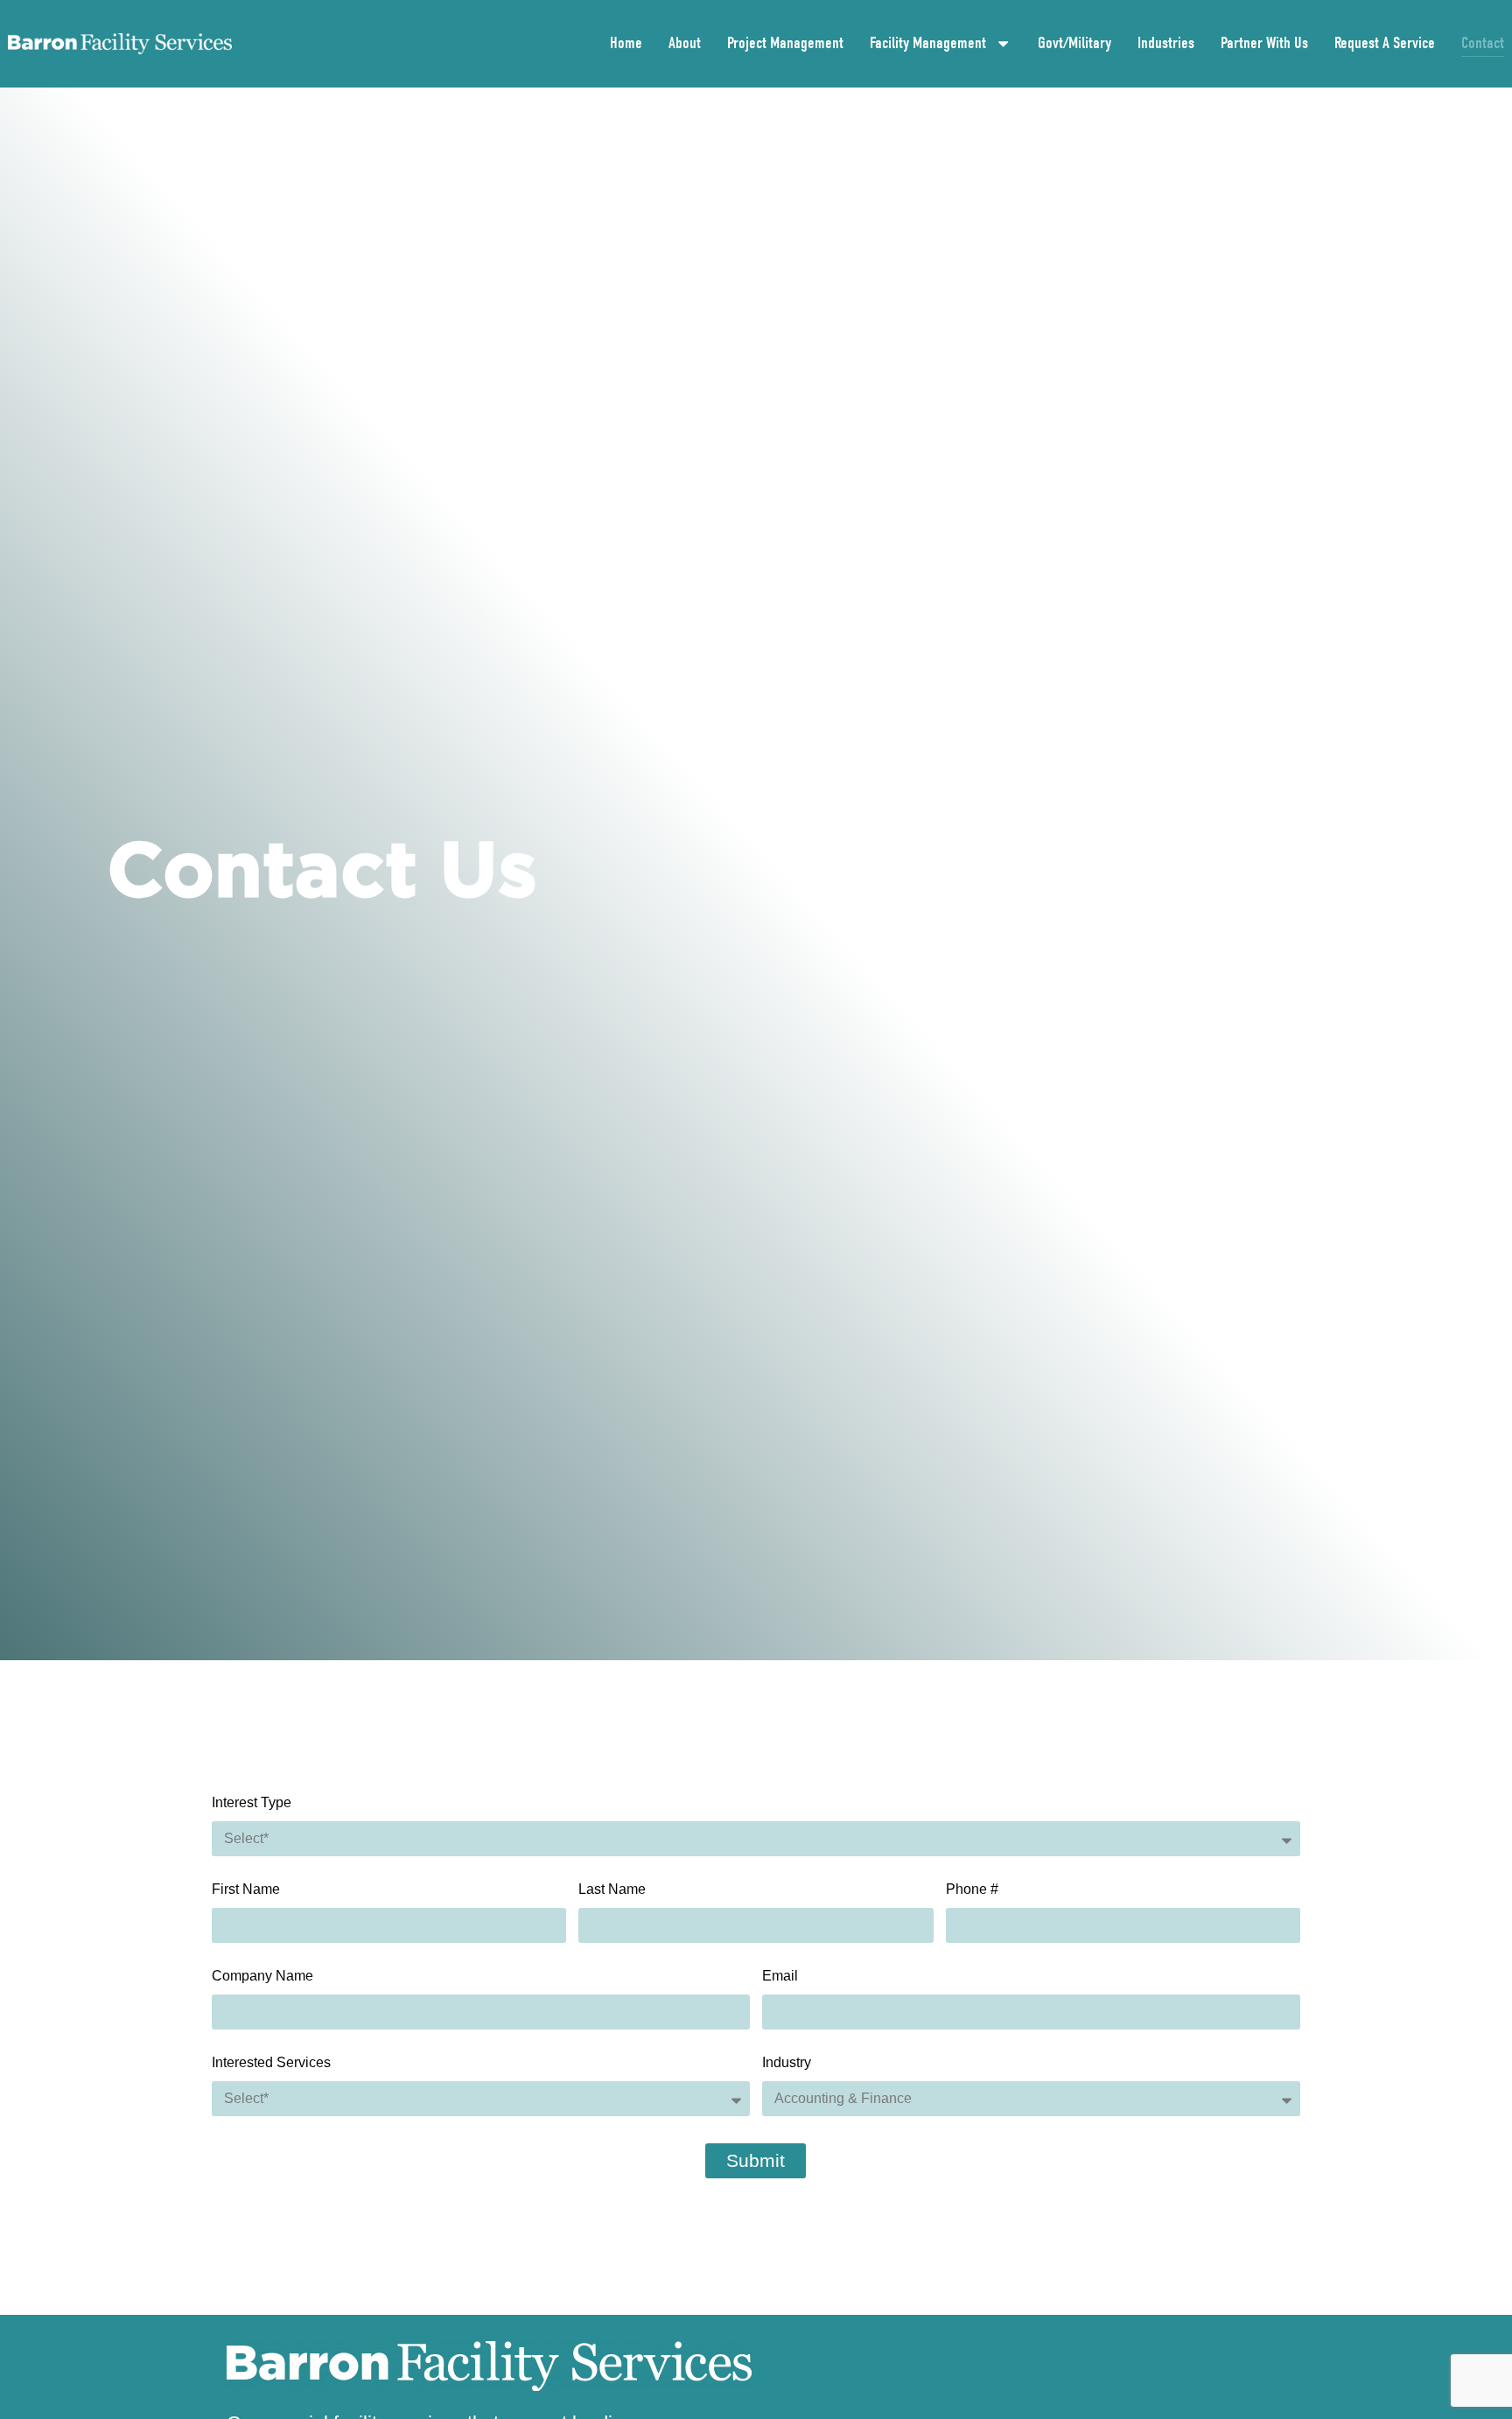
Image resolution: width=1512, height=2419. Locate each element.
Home (626, 43)
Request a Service (1385, 43)
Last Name (612, 1890)
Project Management (785, 43)
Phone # (972, 1890)
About (685, 43)
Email (780, 1976)
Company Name (262, 1976)
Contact (1483, 43)
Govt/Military (1074, 43)
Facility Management (928, 43)
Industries (1166, 43)
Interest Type (252, 1803)
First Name (246, 1890)
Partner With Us (1264, 43)
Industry (787, 2063)
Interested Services (271, 2063)
